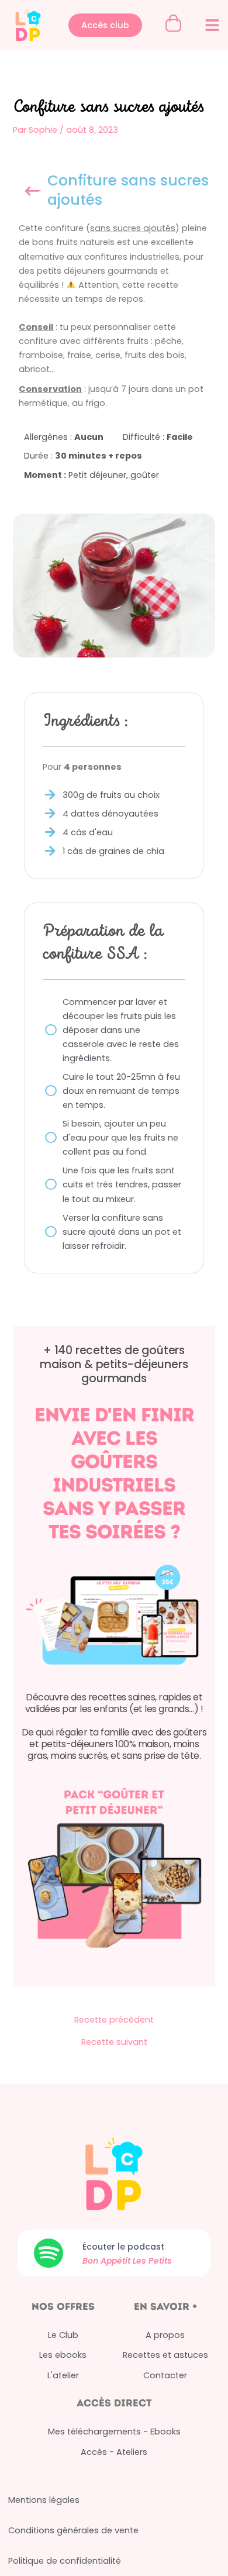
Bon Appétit (108, 2261)
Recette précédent (114, 2020)
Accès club (105, 25)
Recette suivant (114, 2042)
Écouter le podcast (123, 2247)
